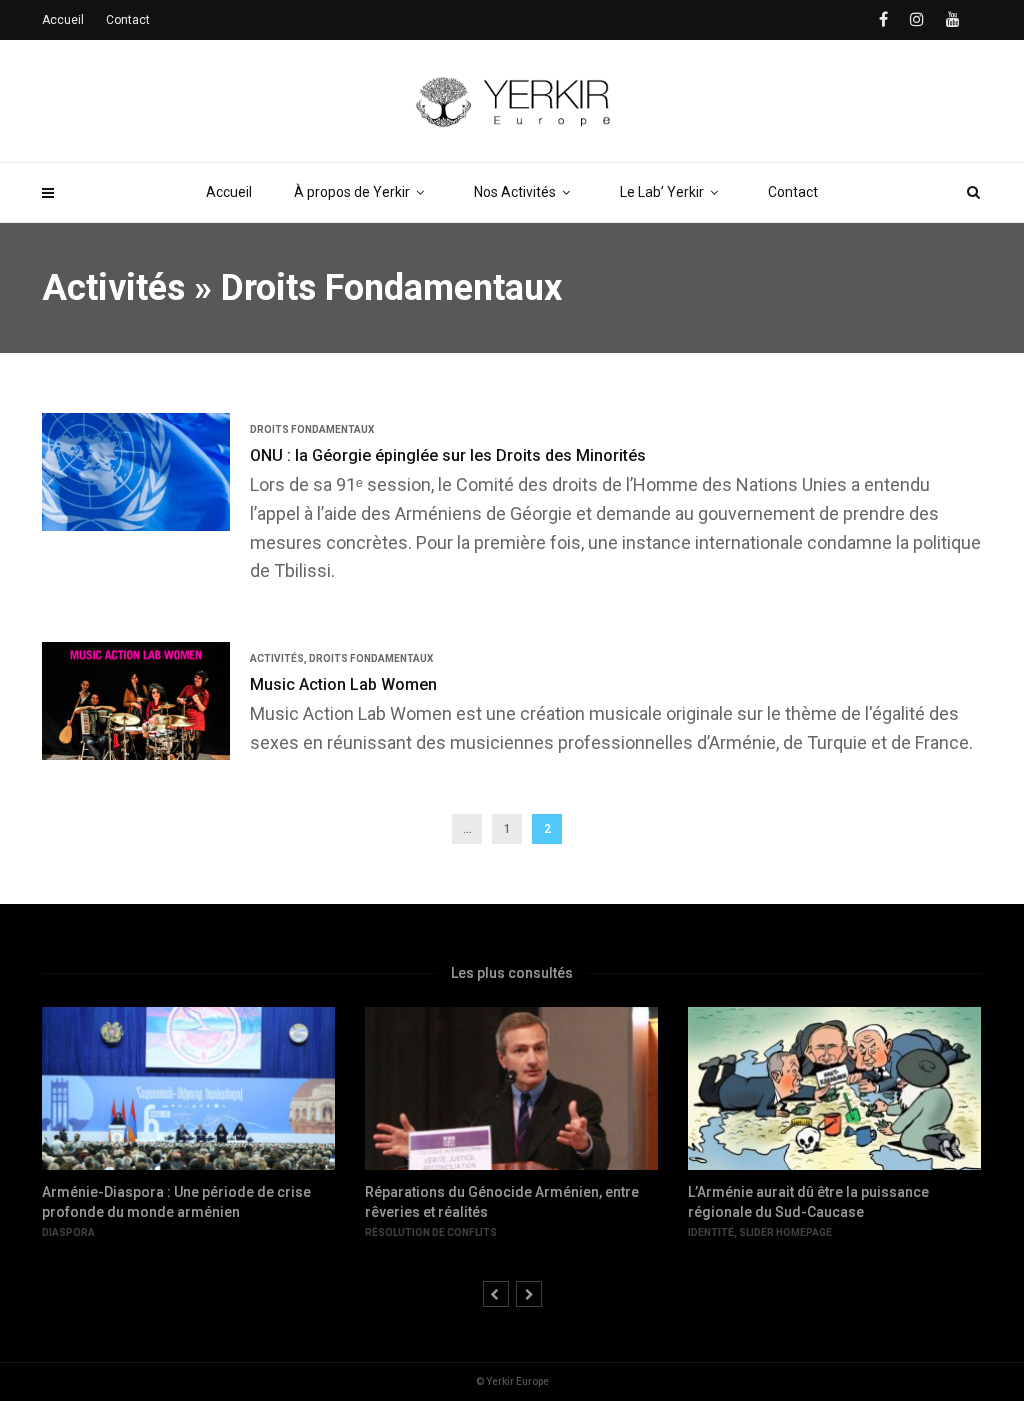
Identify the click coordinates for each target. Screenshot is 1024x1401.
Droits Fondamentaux (391, 288)
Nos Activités (515, 192)
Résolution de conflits (431, 1232)
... (467, 829)
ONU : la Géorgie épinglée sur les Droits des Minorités (448, 455)
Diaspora (68, 1232)
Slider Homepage (785, 1232)
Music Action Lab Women (343, 684)
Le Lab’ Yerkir (662, 192)
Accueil (229, 192)
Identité (711, 1232)
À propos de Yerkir (352, 192)
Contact (793, 192)
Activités (113, 288)
